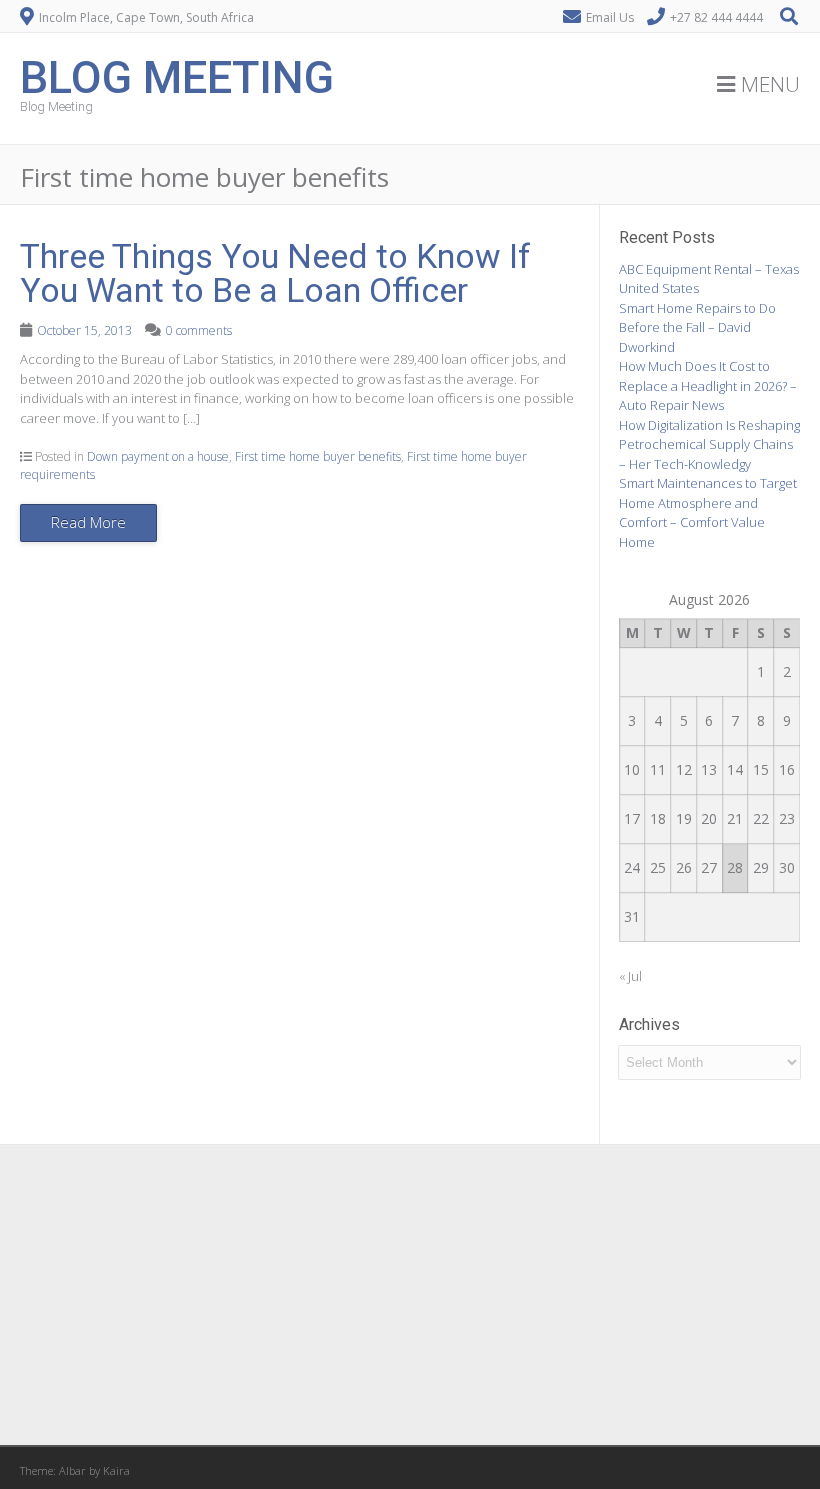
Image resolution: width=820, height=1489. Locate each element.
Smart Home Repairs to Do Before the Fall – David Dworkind (697, 327)
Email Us (610, 17)
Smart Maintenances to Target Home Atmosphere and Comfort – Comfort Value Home (708, 512)
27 (709, 867)
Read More (88, 522)
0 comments (199, 330)
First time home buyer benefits (318, 456)
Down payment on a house (158, 456)
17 (632, 818)
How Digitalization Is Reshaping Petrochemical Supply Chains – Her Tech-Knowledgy (709, 444)
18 (658, 818)
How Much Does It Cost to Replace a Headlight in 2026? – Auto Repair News (708, 385)
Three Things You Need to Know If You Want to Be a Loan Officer (275, 273)
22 (761, 818)
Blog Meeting (177, 75)
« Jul (630, 976)
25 (658, 867)
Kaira (116, 1470)
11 (658, 769)
